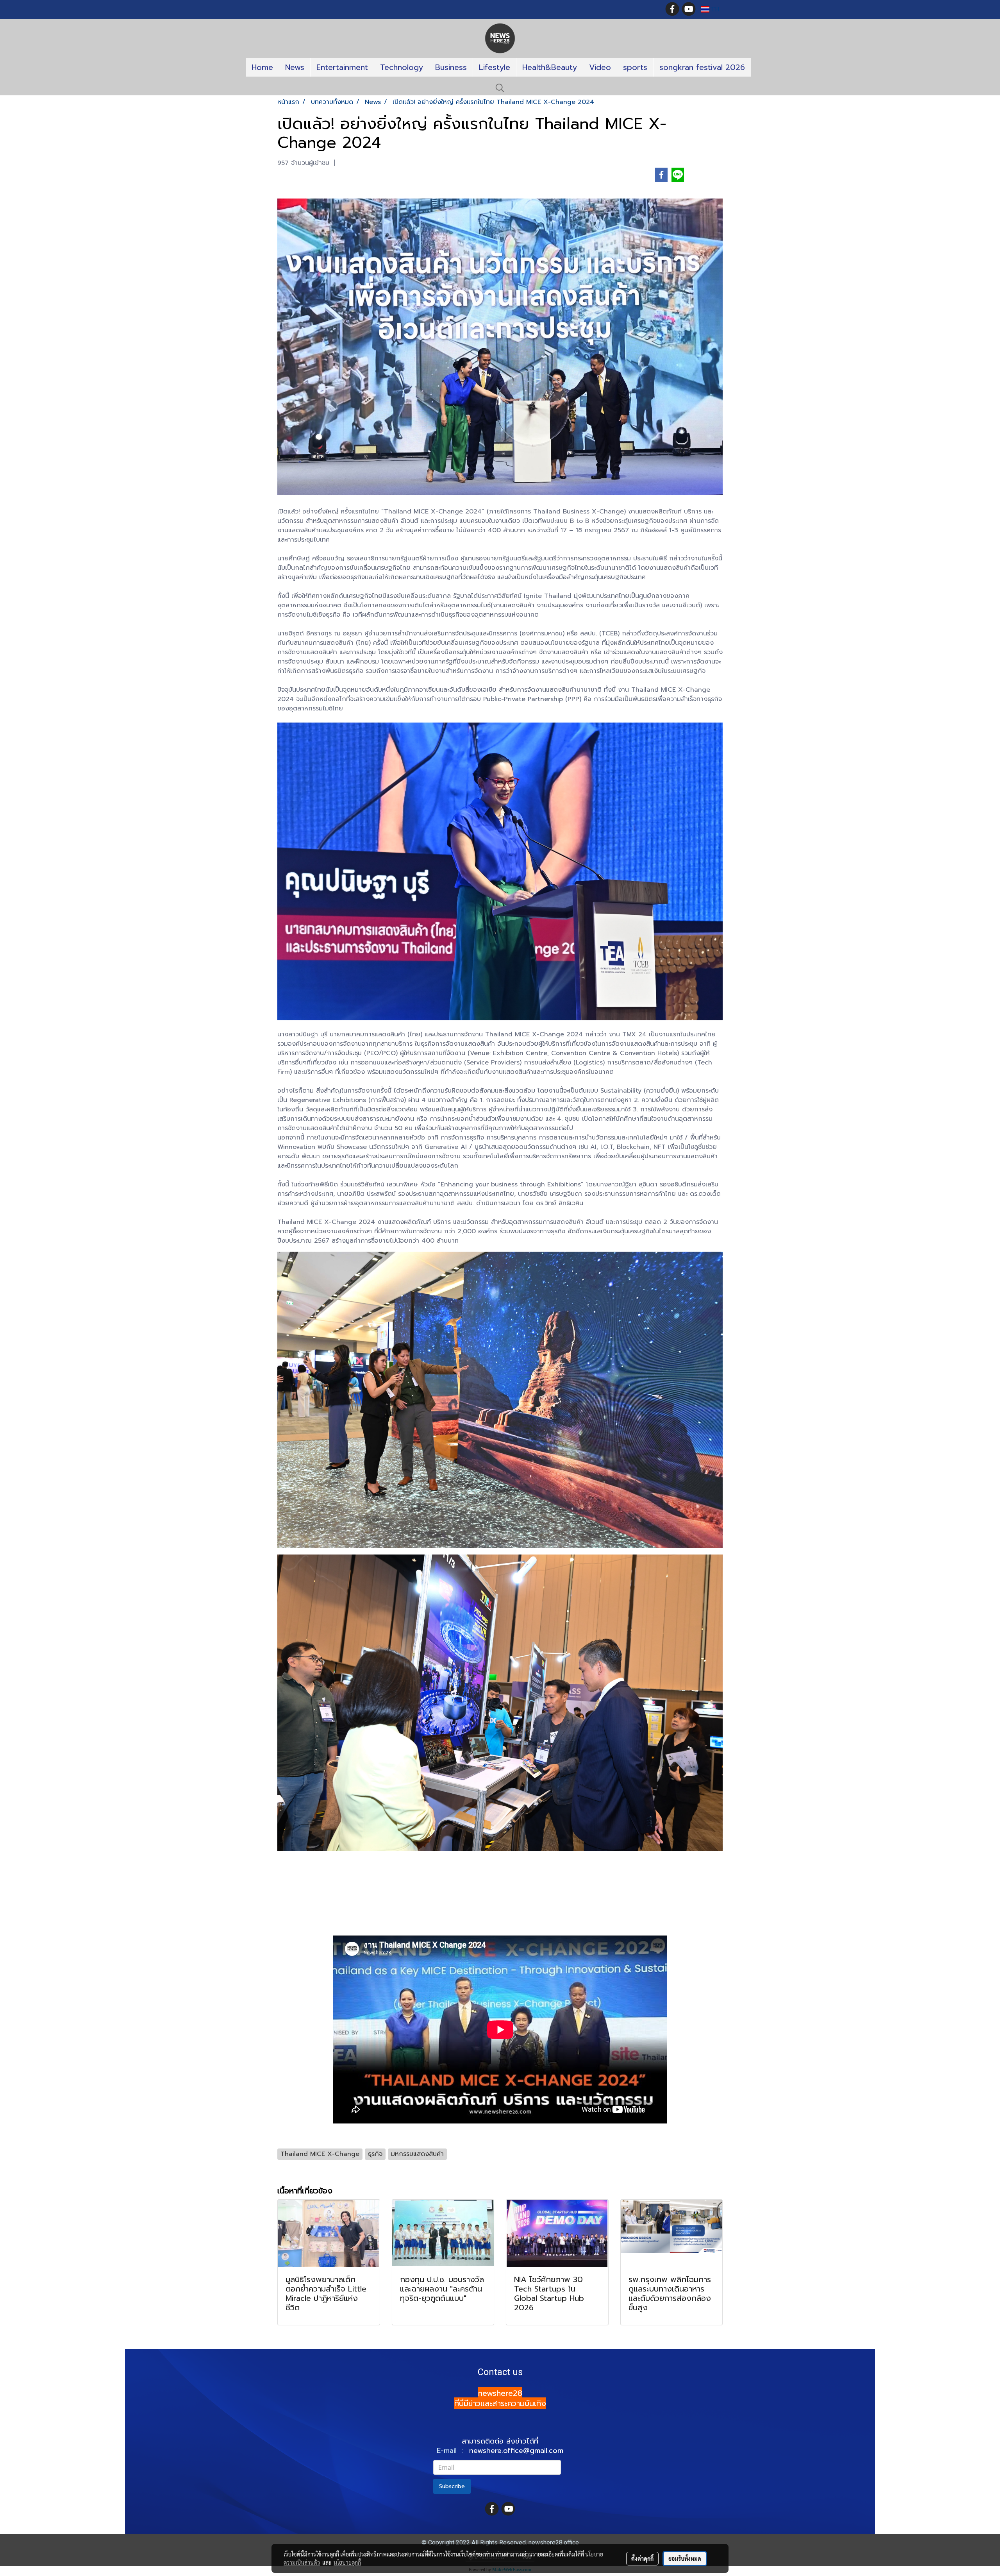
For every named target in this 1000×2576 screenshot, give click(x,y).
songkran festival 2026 (702, 67)
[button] (500, 88)
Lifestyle (495, 67)
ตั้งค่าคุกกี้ (642, 2558)
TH (714, 9)
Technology (402, 67)
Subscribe (452, 2486)
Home (262, 67)
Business (451, 67)
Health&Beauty (550, 67)
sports (635, 67)
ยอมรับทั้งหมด (685, 2558)
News (295, 67)
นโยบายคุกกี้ (347, 2562)
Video (600, 67)
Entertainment (342, 67)
